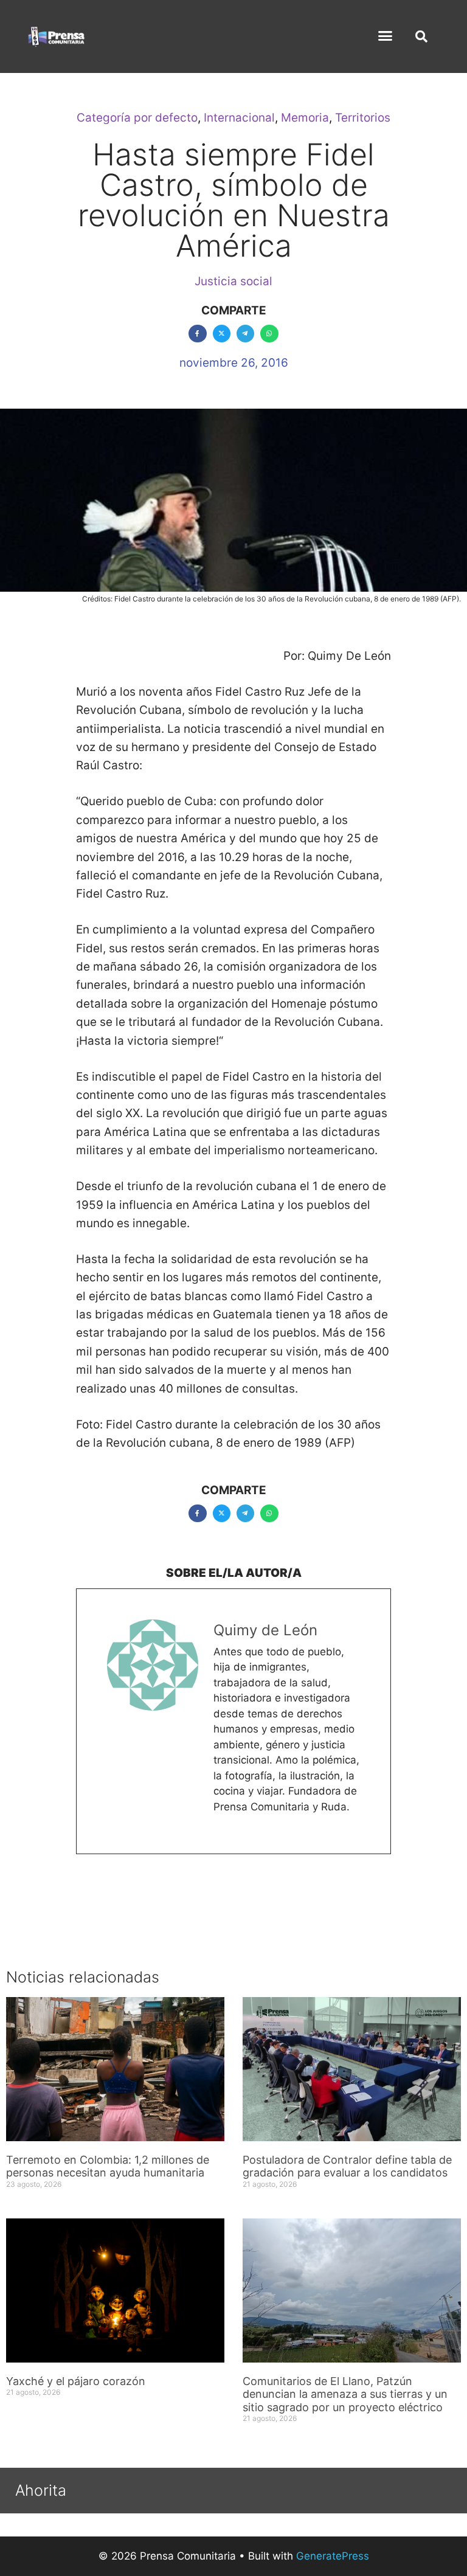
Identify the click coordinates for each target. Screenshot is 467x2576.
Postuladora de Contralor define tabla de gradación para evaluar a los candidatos (347, 2166)
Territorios (363, 118)
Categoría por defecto (137, 118)
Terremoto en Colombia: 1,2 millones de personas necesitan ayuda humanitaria (108, 2166)
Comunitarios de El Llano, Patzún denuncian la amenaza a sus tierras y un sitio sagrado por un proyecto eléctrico (345, 2394)
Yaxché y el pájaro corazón (76, 2381)
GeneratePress (333, 2556)
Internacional (239, 118)
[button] (386, 36)
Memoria (305, 118)
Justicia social (233, 281)
